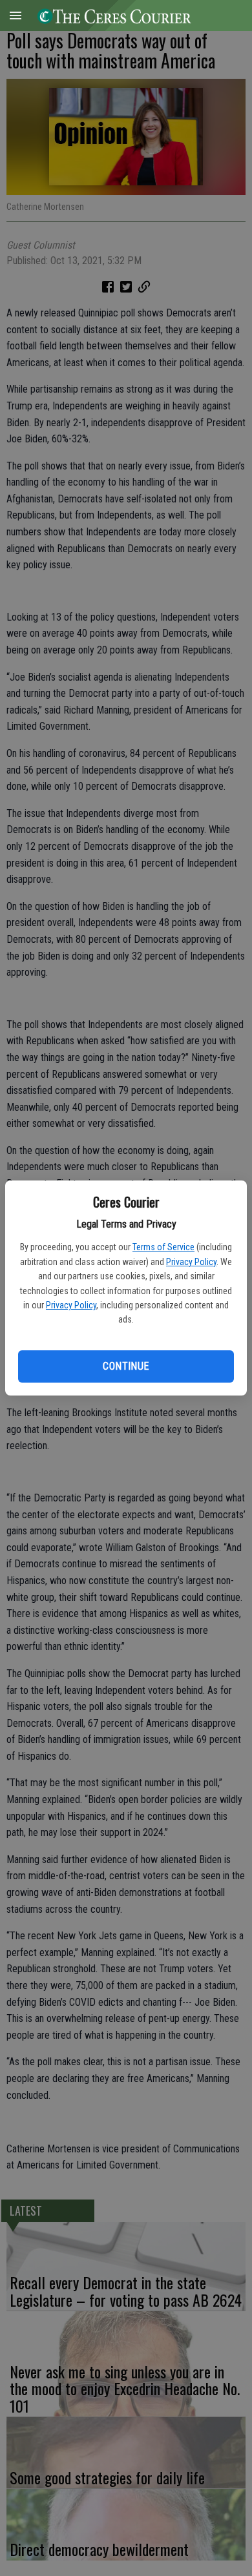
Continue (126, 1366)
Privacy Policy (191, 1262)
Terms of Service (163, 1247)
